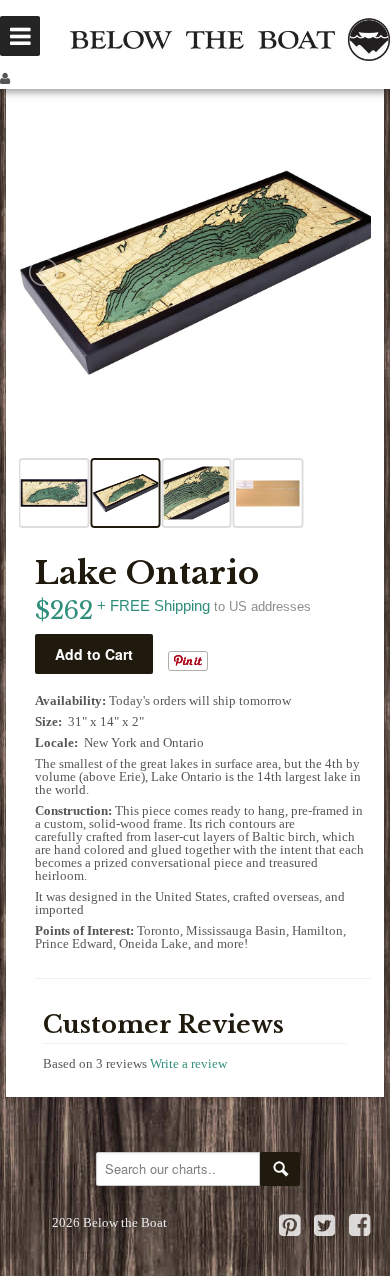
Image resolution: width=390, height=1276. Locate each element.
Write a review (188, 1063)
